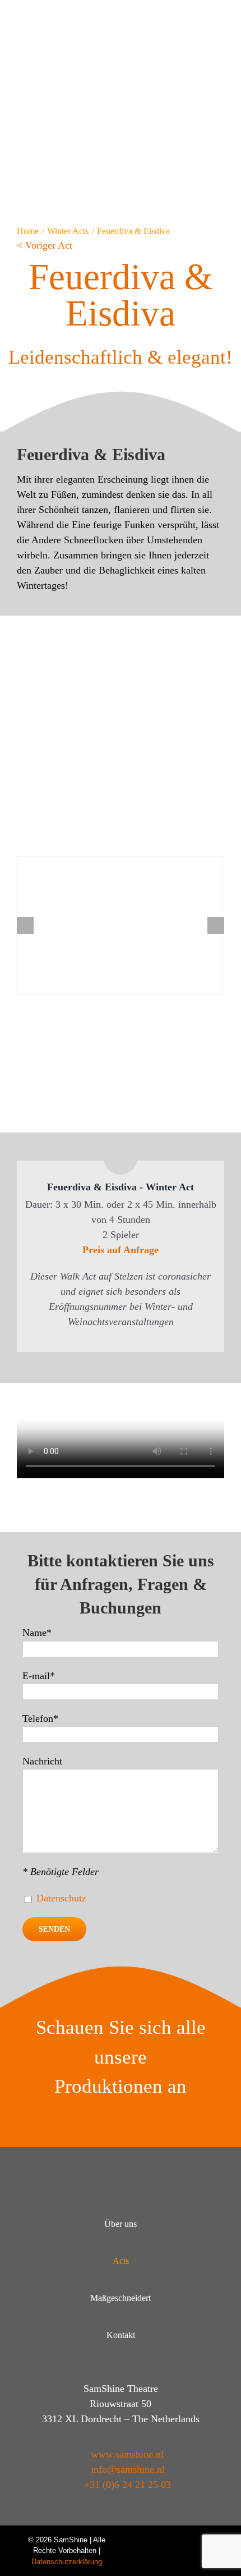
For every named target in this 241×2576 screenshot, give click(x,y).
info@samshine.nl (128, 2469)
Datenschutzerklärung (67, 2562)
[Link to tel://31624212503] (207, 16)
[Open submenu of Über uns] (203, 2224)
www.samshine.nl (128, 2454)
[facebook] (174, 2540)
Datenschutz (61, 1898)
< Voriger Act (45, 245)
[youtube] (154, 2540)
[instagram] (194, 2540)
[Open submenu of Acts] (203, 2261)
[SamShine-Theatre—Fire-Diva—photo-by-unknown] (121, 925)
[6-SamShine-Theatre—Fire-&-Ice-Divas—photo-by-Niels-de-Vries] (121, 632)
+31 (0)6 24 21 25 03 (128, 2485)
